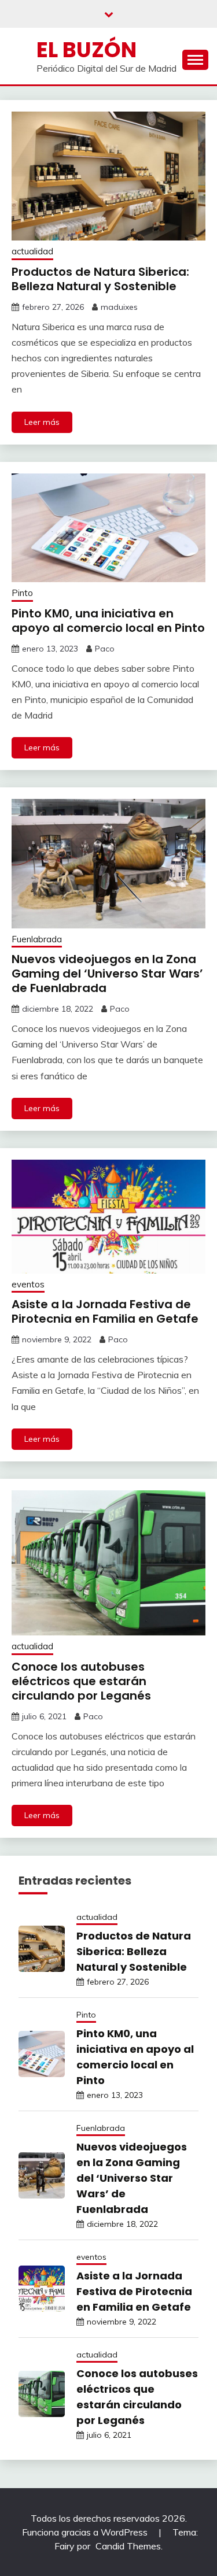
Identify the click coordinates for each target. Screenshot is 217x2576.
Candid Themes (128, 2546)
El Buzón (87, 50)
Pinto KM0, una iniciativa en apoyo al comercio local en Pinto (108, 621)
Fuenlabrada (37, 939)
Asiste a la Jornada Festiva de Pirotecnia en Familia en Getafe (105, 1311)
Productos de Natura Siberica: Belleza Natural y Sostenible (100, 279)
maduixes (119, 307)
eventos (28, 1284)
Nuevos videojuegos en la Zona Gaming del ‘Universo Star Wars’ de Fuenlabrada (107, 974)
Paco (105, 649)
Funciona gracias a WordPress (86, 2532)
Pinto (22, 593)
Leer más (42, 422)
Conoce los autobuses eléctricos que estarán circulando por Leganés (81, 1681)
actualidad (32, 251)
